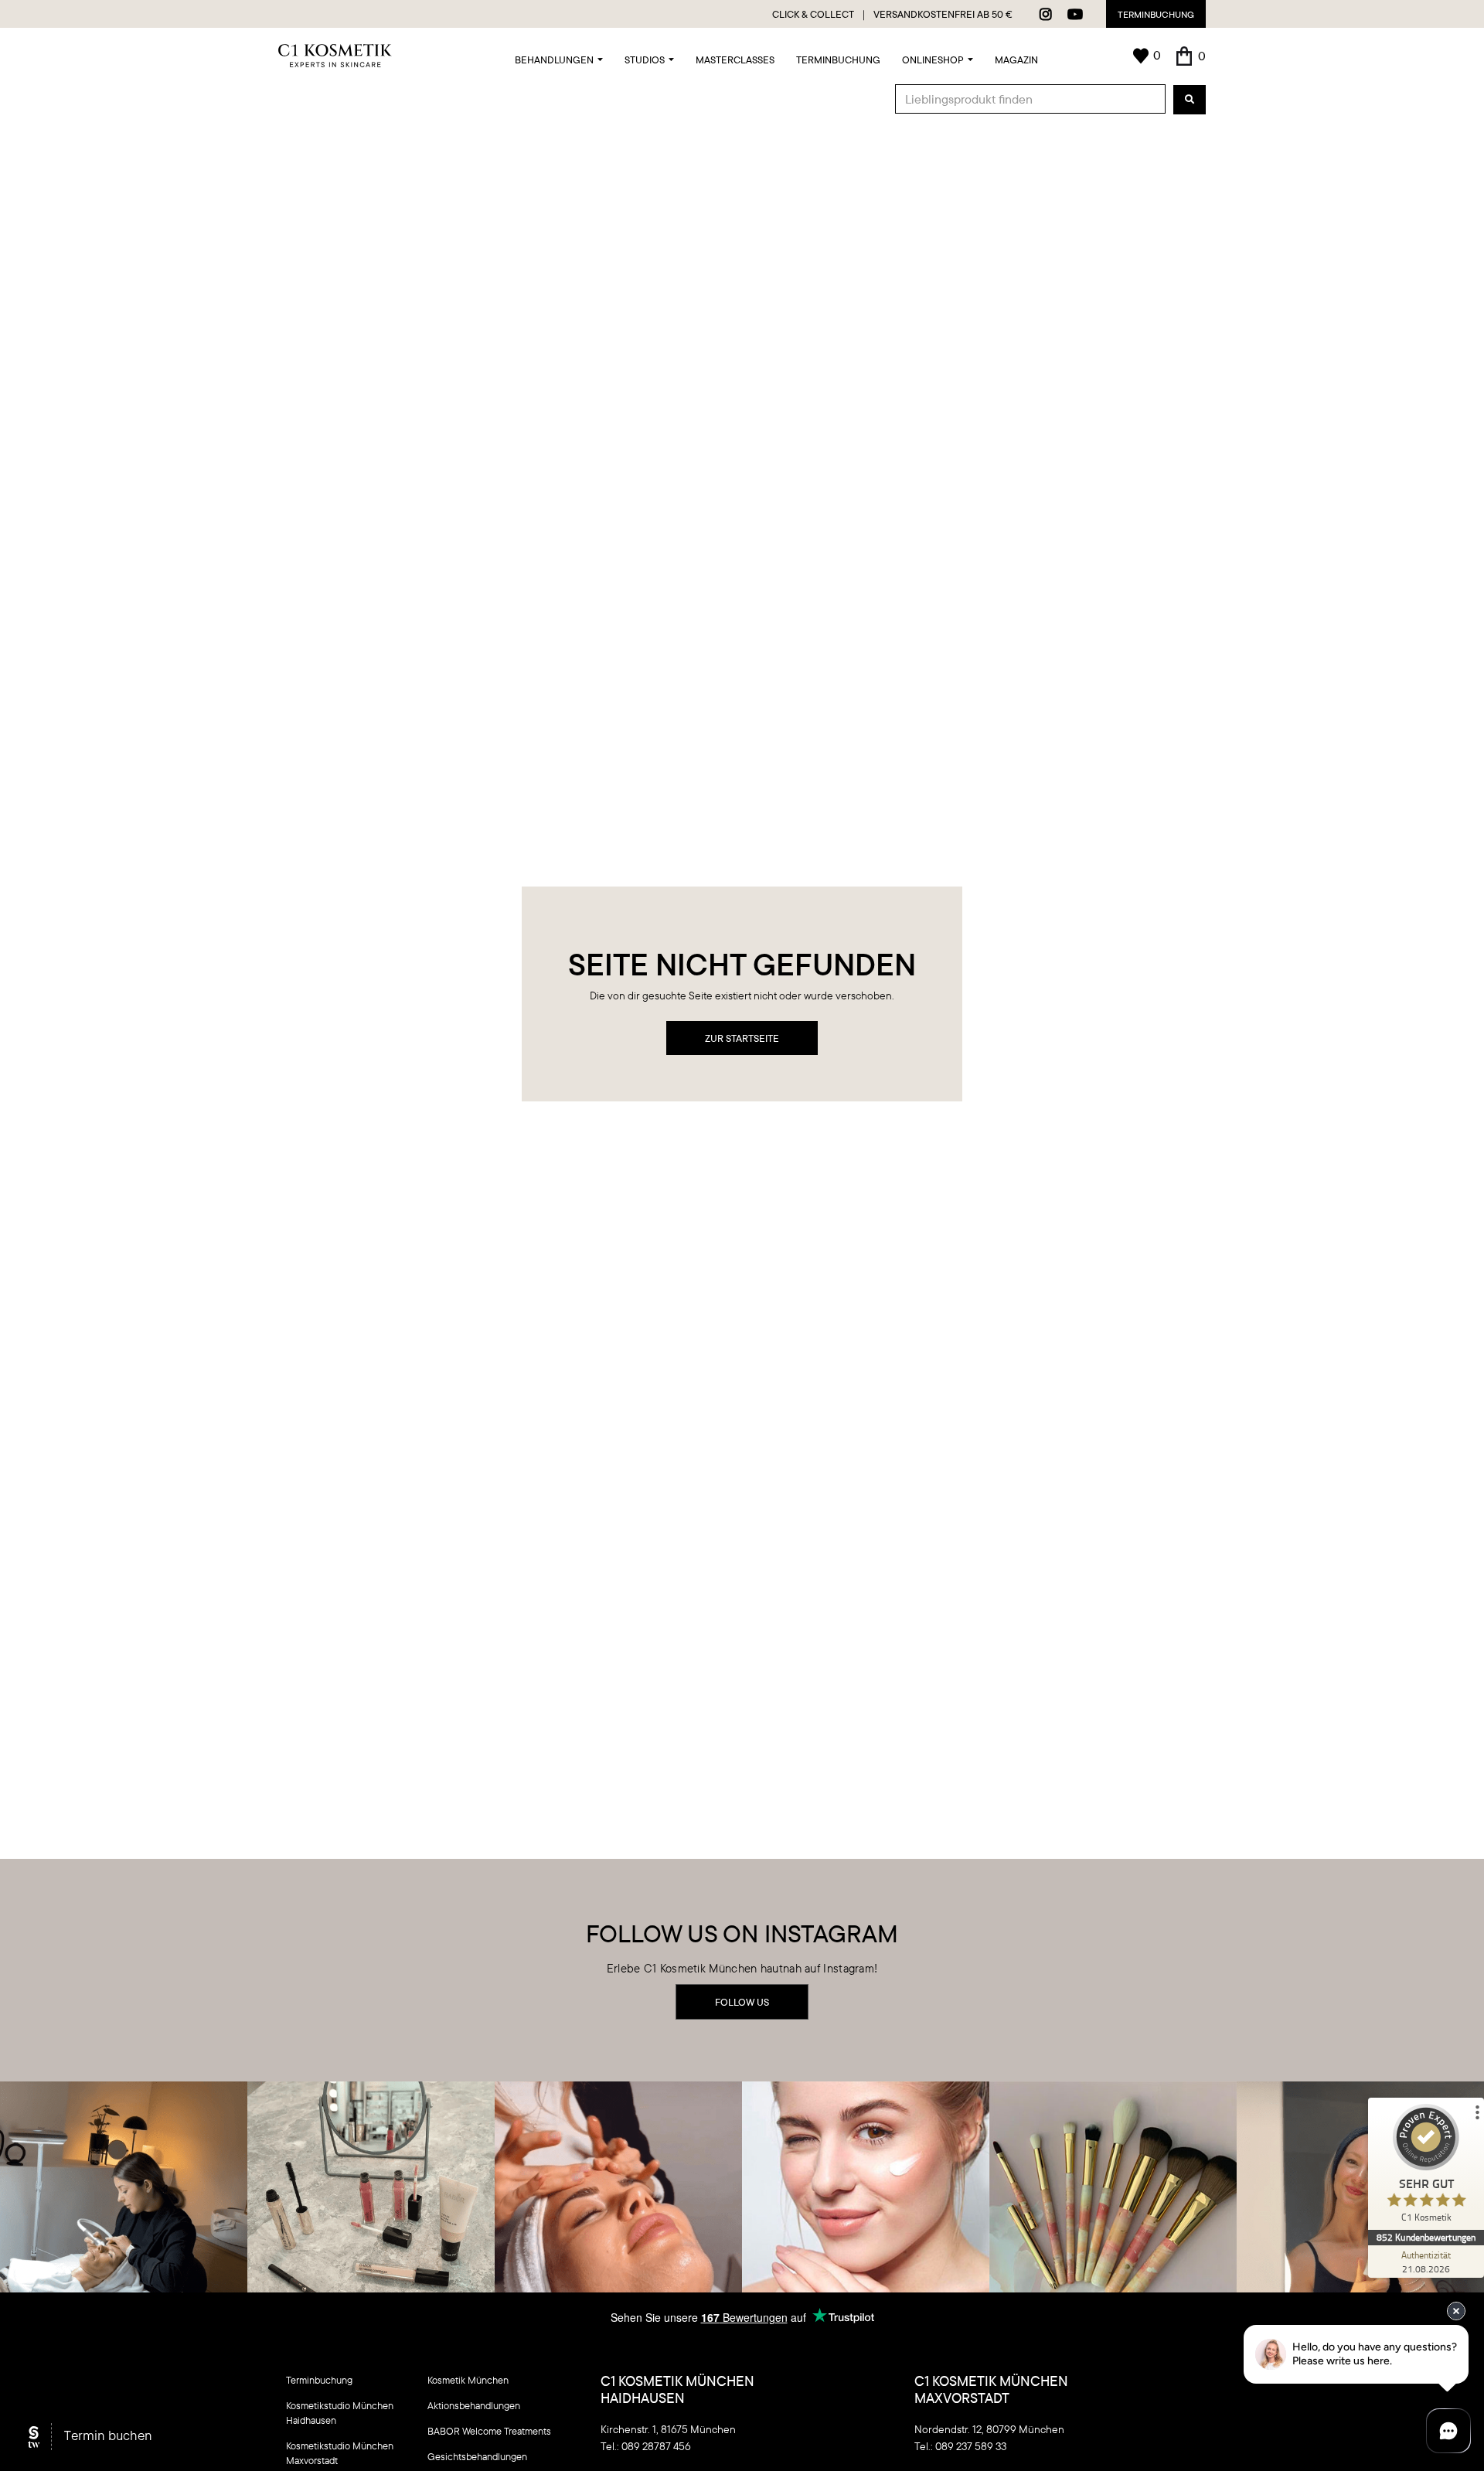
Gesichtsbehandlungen (477, 2456)
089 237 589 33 (971, 2446)
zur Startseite (742, 1038)
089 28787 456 (656, 2446)
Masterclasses (735, 60)
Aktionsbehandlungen (474, 2405)
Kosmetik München (468, 2380)
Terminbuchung (1156, 14)
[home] (335, 56)
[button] (559, 56)
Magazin (1016, 60)
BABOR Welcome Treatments (489, 2431)
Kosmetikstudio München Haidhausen (340, 2413)
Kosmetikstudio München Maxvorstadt (340, 2453)
